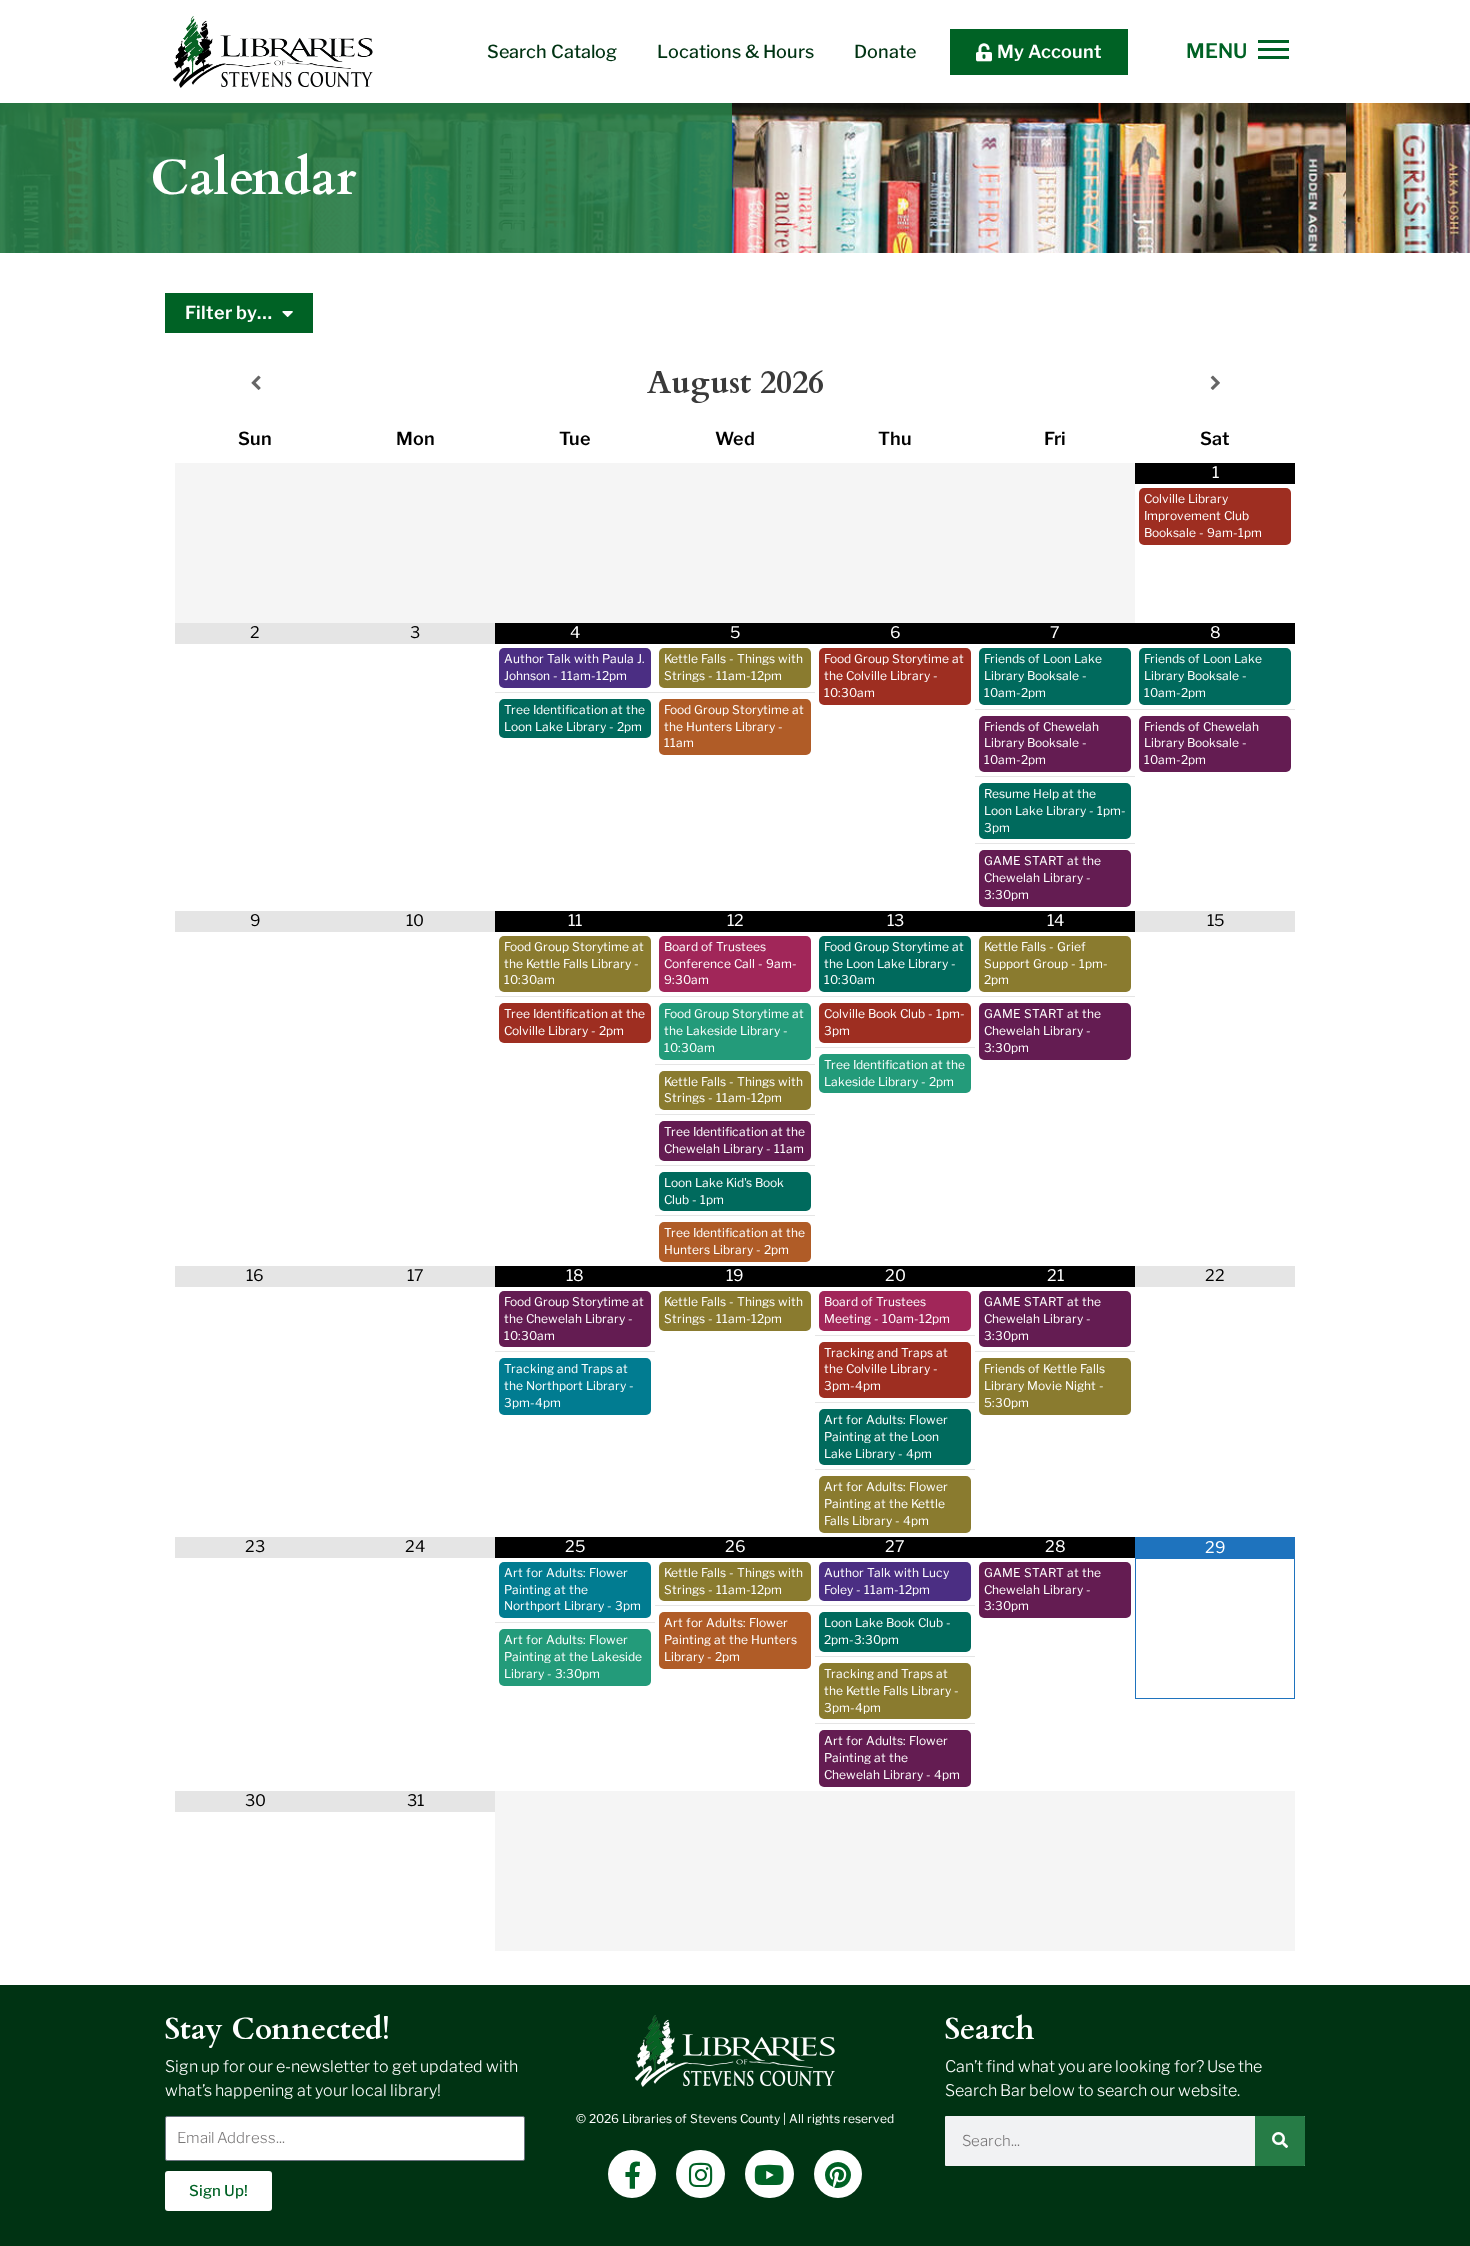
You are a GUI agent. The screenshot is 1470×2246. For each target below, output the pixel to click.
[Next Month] (1215, 383)
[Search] (1280, 2141)
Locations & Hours (735, 51)
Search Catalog (552, 51)
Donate (885, 51)
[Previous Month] (255, 383)
